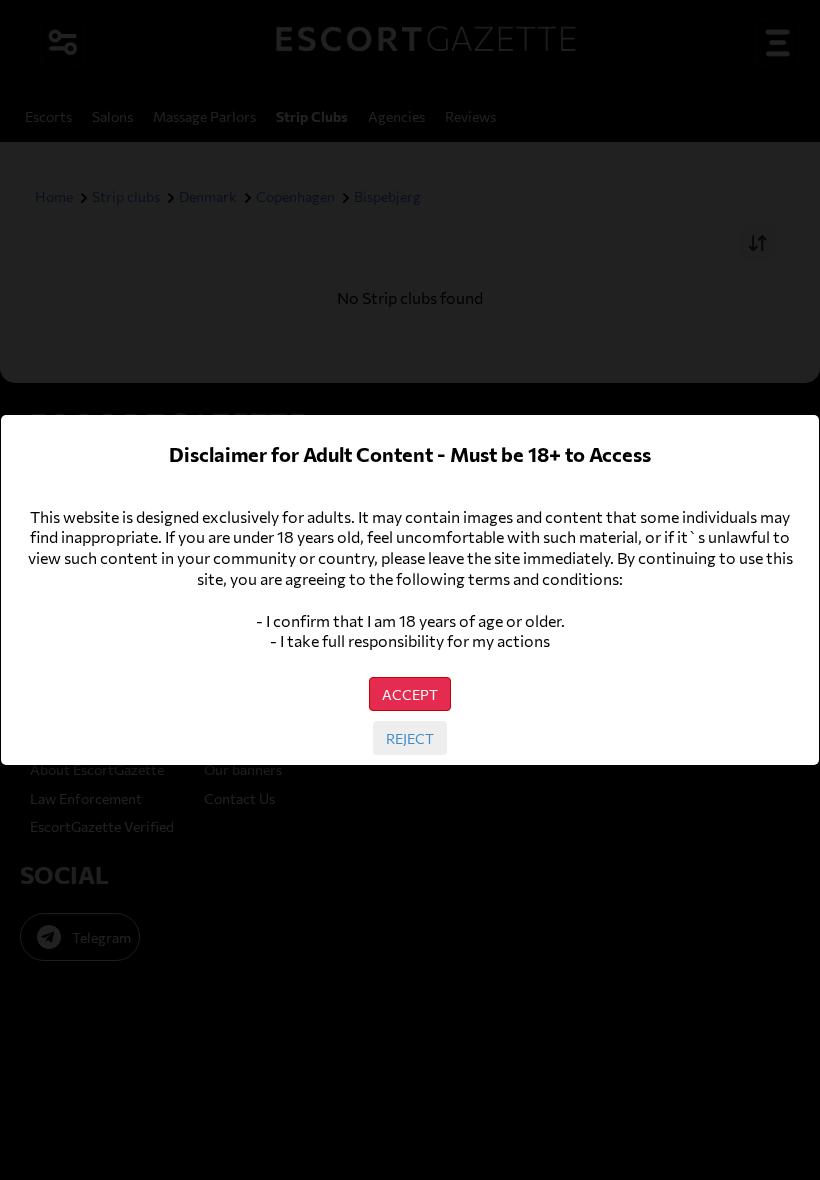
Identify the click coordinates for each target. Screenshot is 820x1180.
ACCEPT (410, 694)
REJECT (410, 738)
